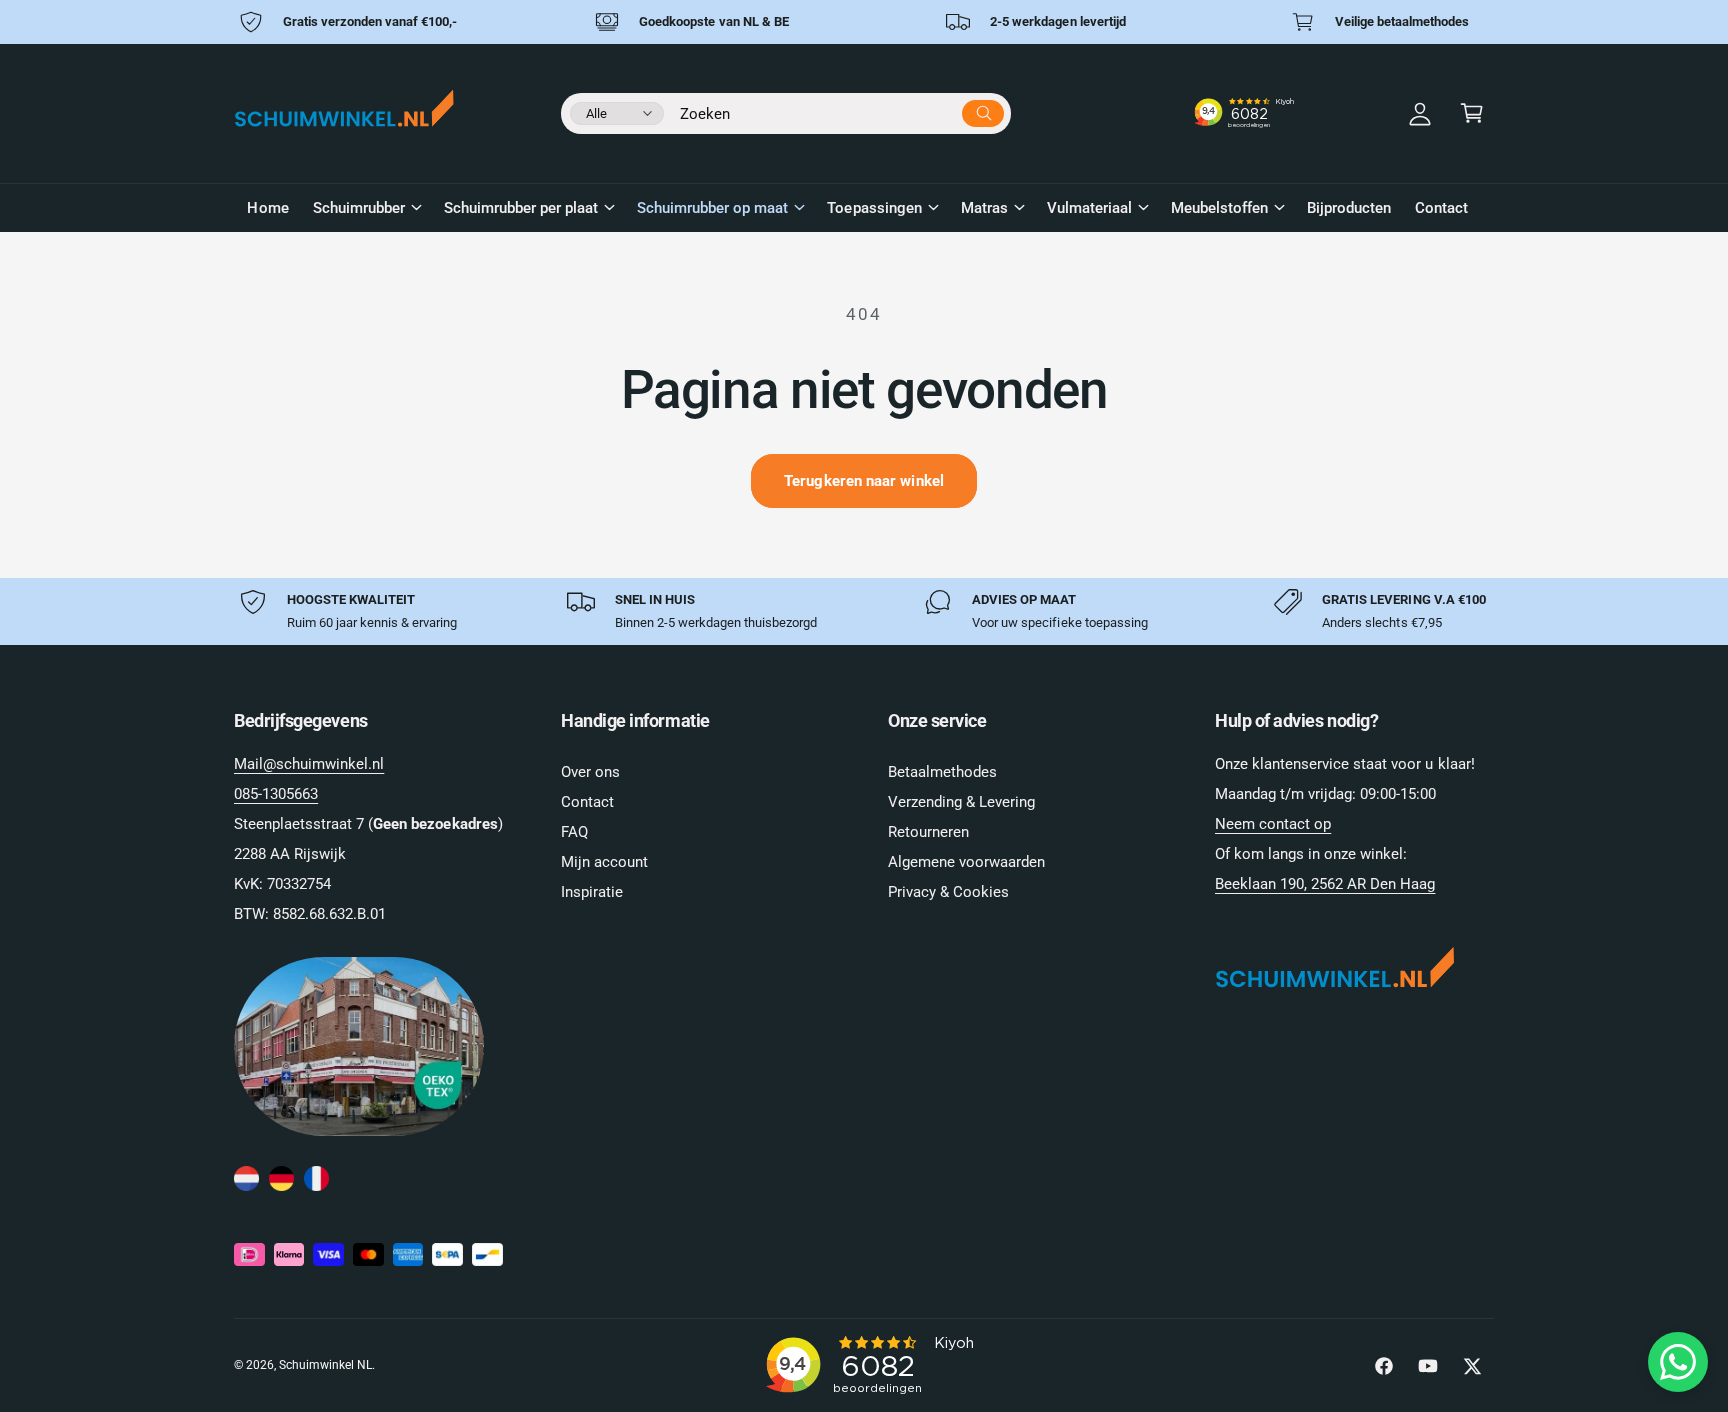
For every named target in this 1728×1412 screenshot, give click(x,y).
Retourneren (928, 832)
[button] (1472, 113)
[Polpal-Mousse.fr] (316, 1179)
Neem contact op (1273, 824)
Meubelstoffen (1219, 208)
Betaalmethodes (942, 772)
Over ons (590, 772)
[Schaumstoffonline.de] (281, 1179)
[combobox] (842, 110)
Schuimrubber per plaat (521, 208)
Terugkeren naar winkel (864, 481)
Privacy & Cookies (948, 892)
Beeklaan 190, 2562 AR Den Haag (1325, 884)
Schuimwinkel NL (325, 1365)
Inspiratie (592, 892)
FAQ (574, 832)
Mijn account (604, 862)
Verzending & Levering (961, 802)
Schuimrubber (359, 208)
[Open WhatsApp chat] (1678, 1362)
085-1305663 (276, 794)
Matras (984, 208)
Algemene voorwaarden (966, 862)
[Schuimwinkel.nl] (246, 1179)
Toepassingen (874, 208)
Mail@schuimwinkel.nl (309, 764)
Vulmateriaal (1089, 208)
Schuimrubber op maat (712, 208)
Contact (587, 802)
